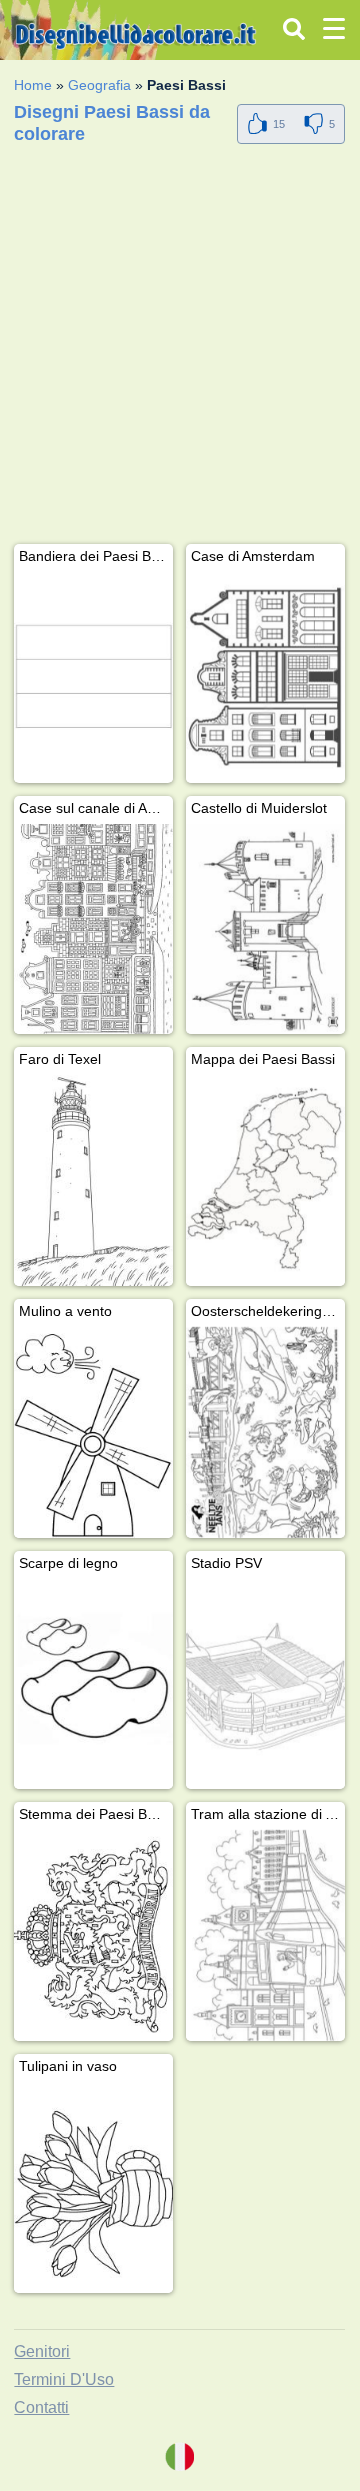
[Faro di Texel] (93, 1180)
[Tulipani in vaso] (93, 2187)
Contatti (41, 2407)
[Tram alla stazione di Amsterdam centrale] (265, 1935)
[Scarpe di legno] (93, 1684)
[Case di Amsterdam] (265, 677)
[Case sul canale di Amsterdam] (93, 929)
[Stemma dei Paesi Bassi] (93, 1935)
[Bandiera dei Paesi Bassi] (93, 677)
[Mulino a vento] (93, 1432)
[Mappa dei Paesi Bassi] (265, 1180)
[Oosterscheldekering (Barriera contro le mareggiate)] (265, 1432)
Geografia (99, 85)
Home (33, 85)
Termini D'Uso (64, 2379)
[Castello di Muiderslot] (265, 929)
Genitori (42, 2351)
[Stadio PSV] (265, 1684)
